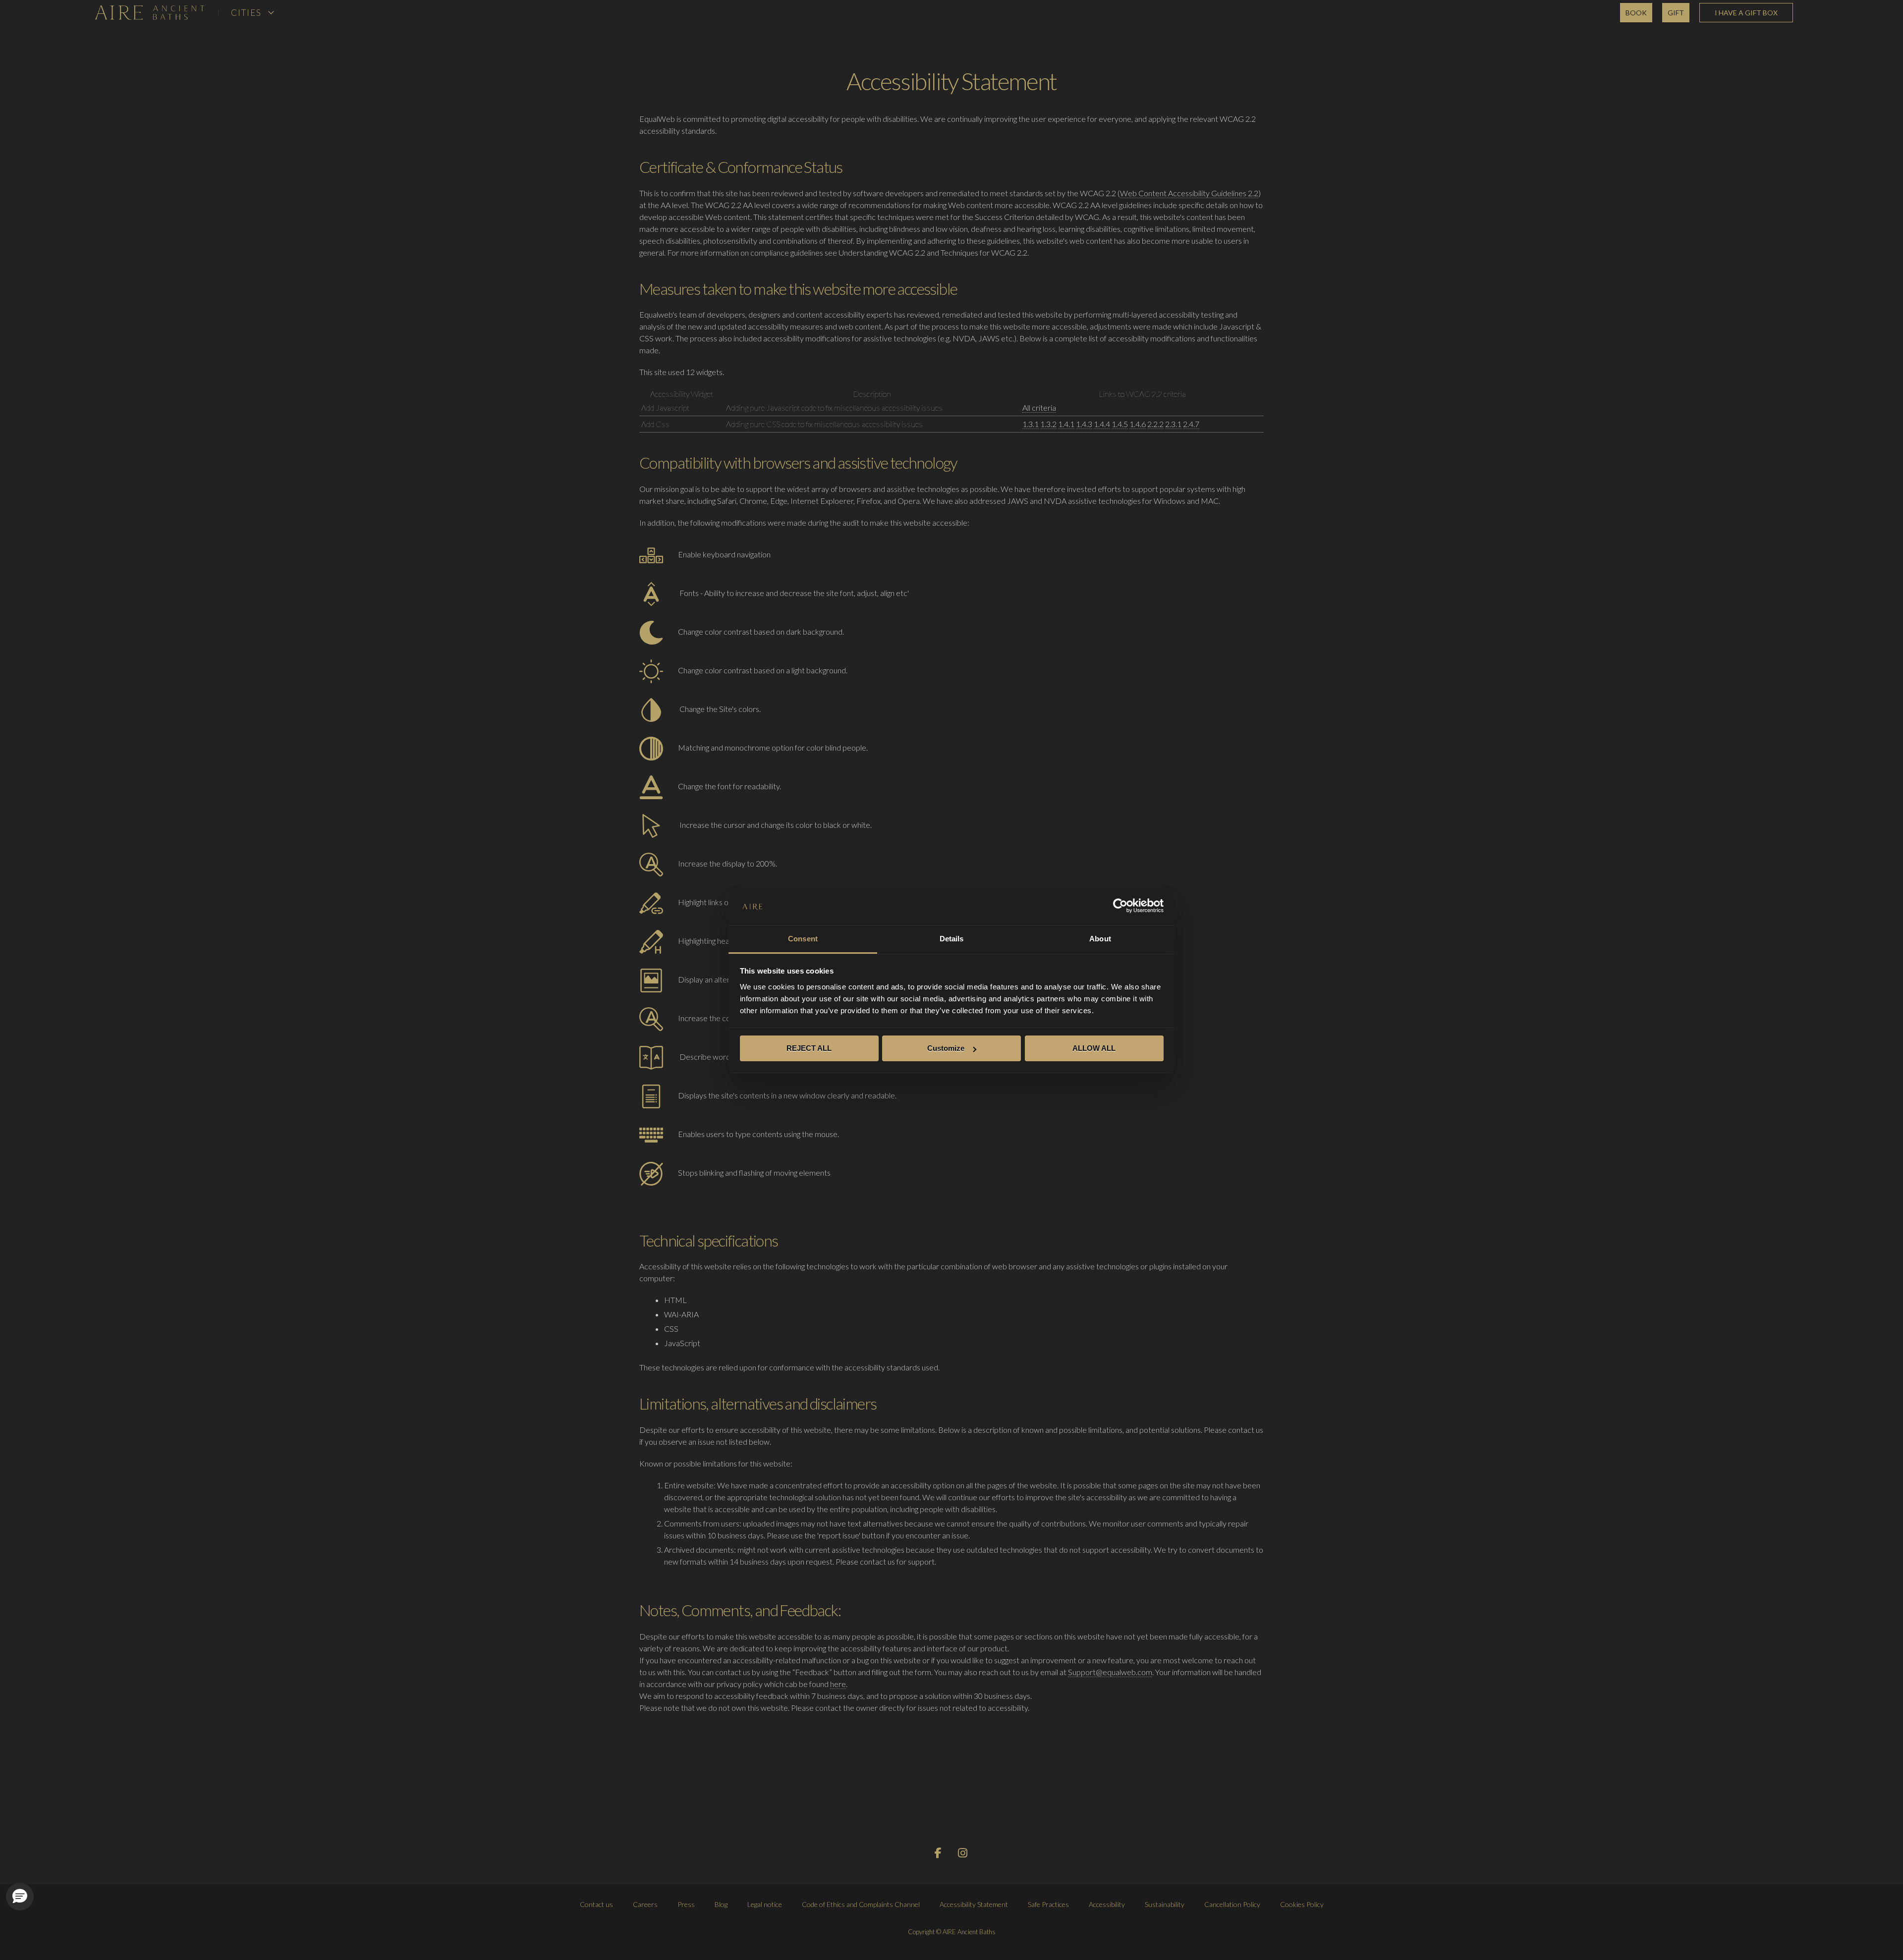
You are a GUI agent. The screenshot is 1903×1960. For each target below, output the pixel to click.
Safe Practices (1048, 1904)
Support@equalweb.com (1110, 1672)
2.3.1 (1173, 424)
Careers (645, 1904)
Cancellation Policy (1232, 1904)
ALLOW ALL (1094, 1048)
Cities (246, 13)
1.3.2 (1048, 424)
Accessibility (1107, 1904)
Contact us (596, 1904)
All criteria (1039, 408)
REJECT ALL (809, 1048)
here (838, 1684)
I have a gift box (1746, 13)
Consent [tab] (803, 939)
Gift (1676, 13)
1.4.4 (1102, 424)
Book (1636, 13)
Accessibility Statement (974, 1904)
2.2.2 (1155, 424)
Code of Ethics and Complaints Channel (861, 1904)
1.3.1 (1031, 424)
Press (686, 1904)
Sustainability (1165, 1904)
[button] (20, 1897)
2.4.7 (1191, 424)
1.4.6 (1138, 424)
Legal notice (765, 1904)
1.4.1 (1066, 424)
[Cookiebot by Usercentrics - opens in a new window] (1120, 906)
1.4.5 (1120, 424)
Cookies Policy (1302, 1904)
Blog (721, 1904)
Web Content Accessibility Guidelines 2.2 (1189, 193)
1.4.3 (1084, 424)
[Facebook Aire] (939, 1854)
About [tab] (1100, 939)
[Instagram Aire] (963, 1854)
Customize (946, 1048)
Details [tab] (952, 939)
